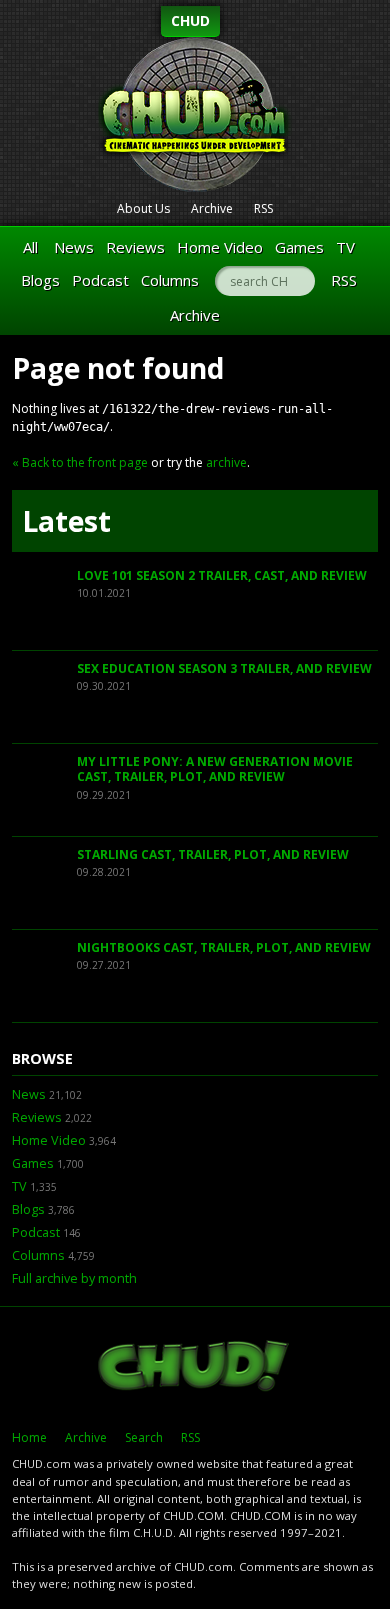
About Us (143, 208)
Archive (212, 208)
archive (226, 462)
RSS (263, 208)
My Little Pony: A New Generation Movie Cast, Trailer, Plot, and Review (215, 769)
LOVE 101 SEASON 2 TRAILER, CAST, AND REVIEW (222, 575)
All (30, 247)
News (74, 247)
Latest (66, 521)
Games (299, 247)
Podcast (100, 280)
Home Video (220, 247)
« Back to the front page (80, 462)
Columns (170, 280)
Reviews (135, 247)
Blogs (40, 280)
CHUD (190, 20)
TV (345, 247)
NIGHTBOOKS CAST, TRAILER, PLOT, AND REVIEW (224, 947)
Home (29, 1437)
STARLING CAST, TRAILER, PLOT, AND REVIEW (213, 854)
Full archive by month (74, 1278)
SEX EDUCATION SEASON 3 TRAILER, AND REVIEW (224, 668)
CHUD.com (195, 1368)
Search (144, 1437)
